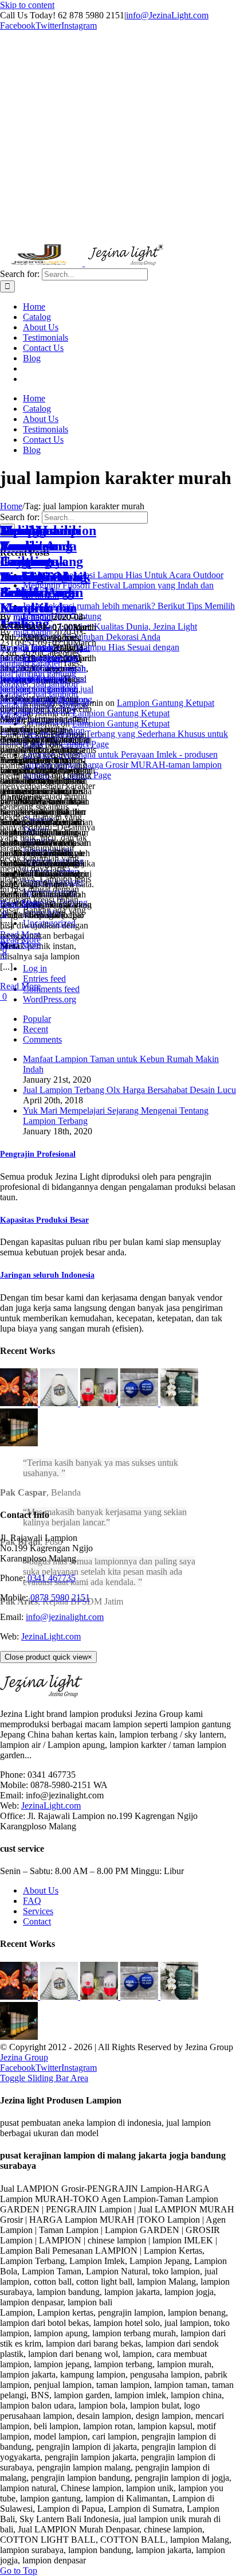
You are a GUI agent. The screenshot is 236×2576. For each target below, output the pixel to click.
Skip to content (27, 5)
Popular (37, 1019)
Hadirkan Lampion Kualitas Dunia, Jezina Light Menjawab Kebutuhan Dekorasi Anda (110, 632)
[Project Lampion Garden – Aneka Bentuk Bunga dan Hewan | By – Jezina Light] (20, 1403)
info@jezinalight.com (65, 1617)
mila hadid (32, 617)
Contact (37, 1921)
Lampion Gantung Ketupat (166, 703)
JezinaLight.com (51, 1636)
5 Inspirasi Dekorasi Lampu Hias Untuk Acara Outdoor (123, 575)
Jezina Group (24, 2057)
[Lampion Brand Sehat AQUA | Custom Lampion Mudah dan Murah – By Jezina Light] (140, 1403)
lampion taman (27, 648)
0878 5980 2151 (60, 1597)
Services (38, 1911)
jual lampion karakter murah (43, 663)
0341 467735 (52, 1578)
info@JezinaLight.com (167, 15)
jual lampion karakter (45, 653)
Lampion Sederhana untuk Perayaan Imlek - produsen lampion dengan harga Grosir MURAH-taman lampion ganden (122, 765)
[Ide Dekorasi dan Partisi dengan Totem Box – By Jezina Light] (19, 1443)
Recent (36, 1029)
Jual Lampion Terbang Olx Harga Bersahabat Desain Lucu (129, 1090)
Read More (20, 986)
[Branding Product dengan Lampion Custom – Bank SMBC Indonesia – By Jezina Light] (179, 1403)
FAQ (32, 1901)
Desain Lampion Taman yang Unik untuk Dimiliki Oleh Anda (48, 561)
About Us (41, 1890)
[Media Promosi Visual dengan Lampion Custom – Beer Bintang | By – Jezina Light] (100, 1403)
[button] (38, 1154)
